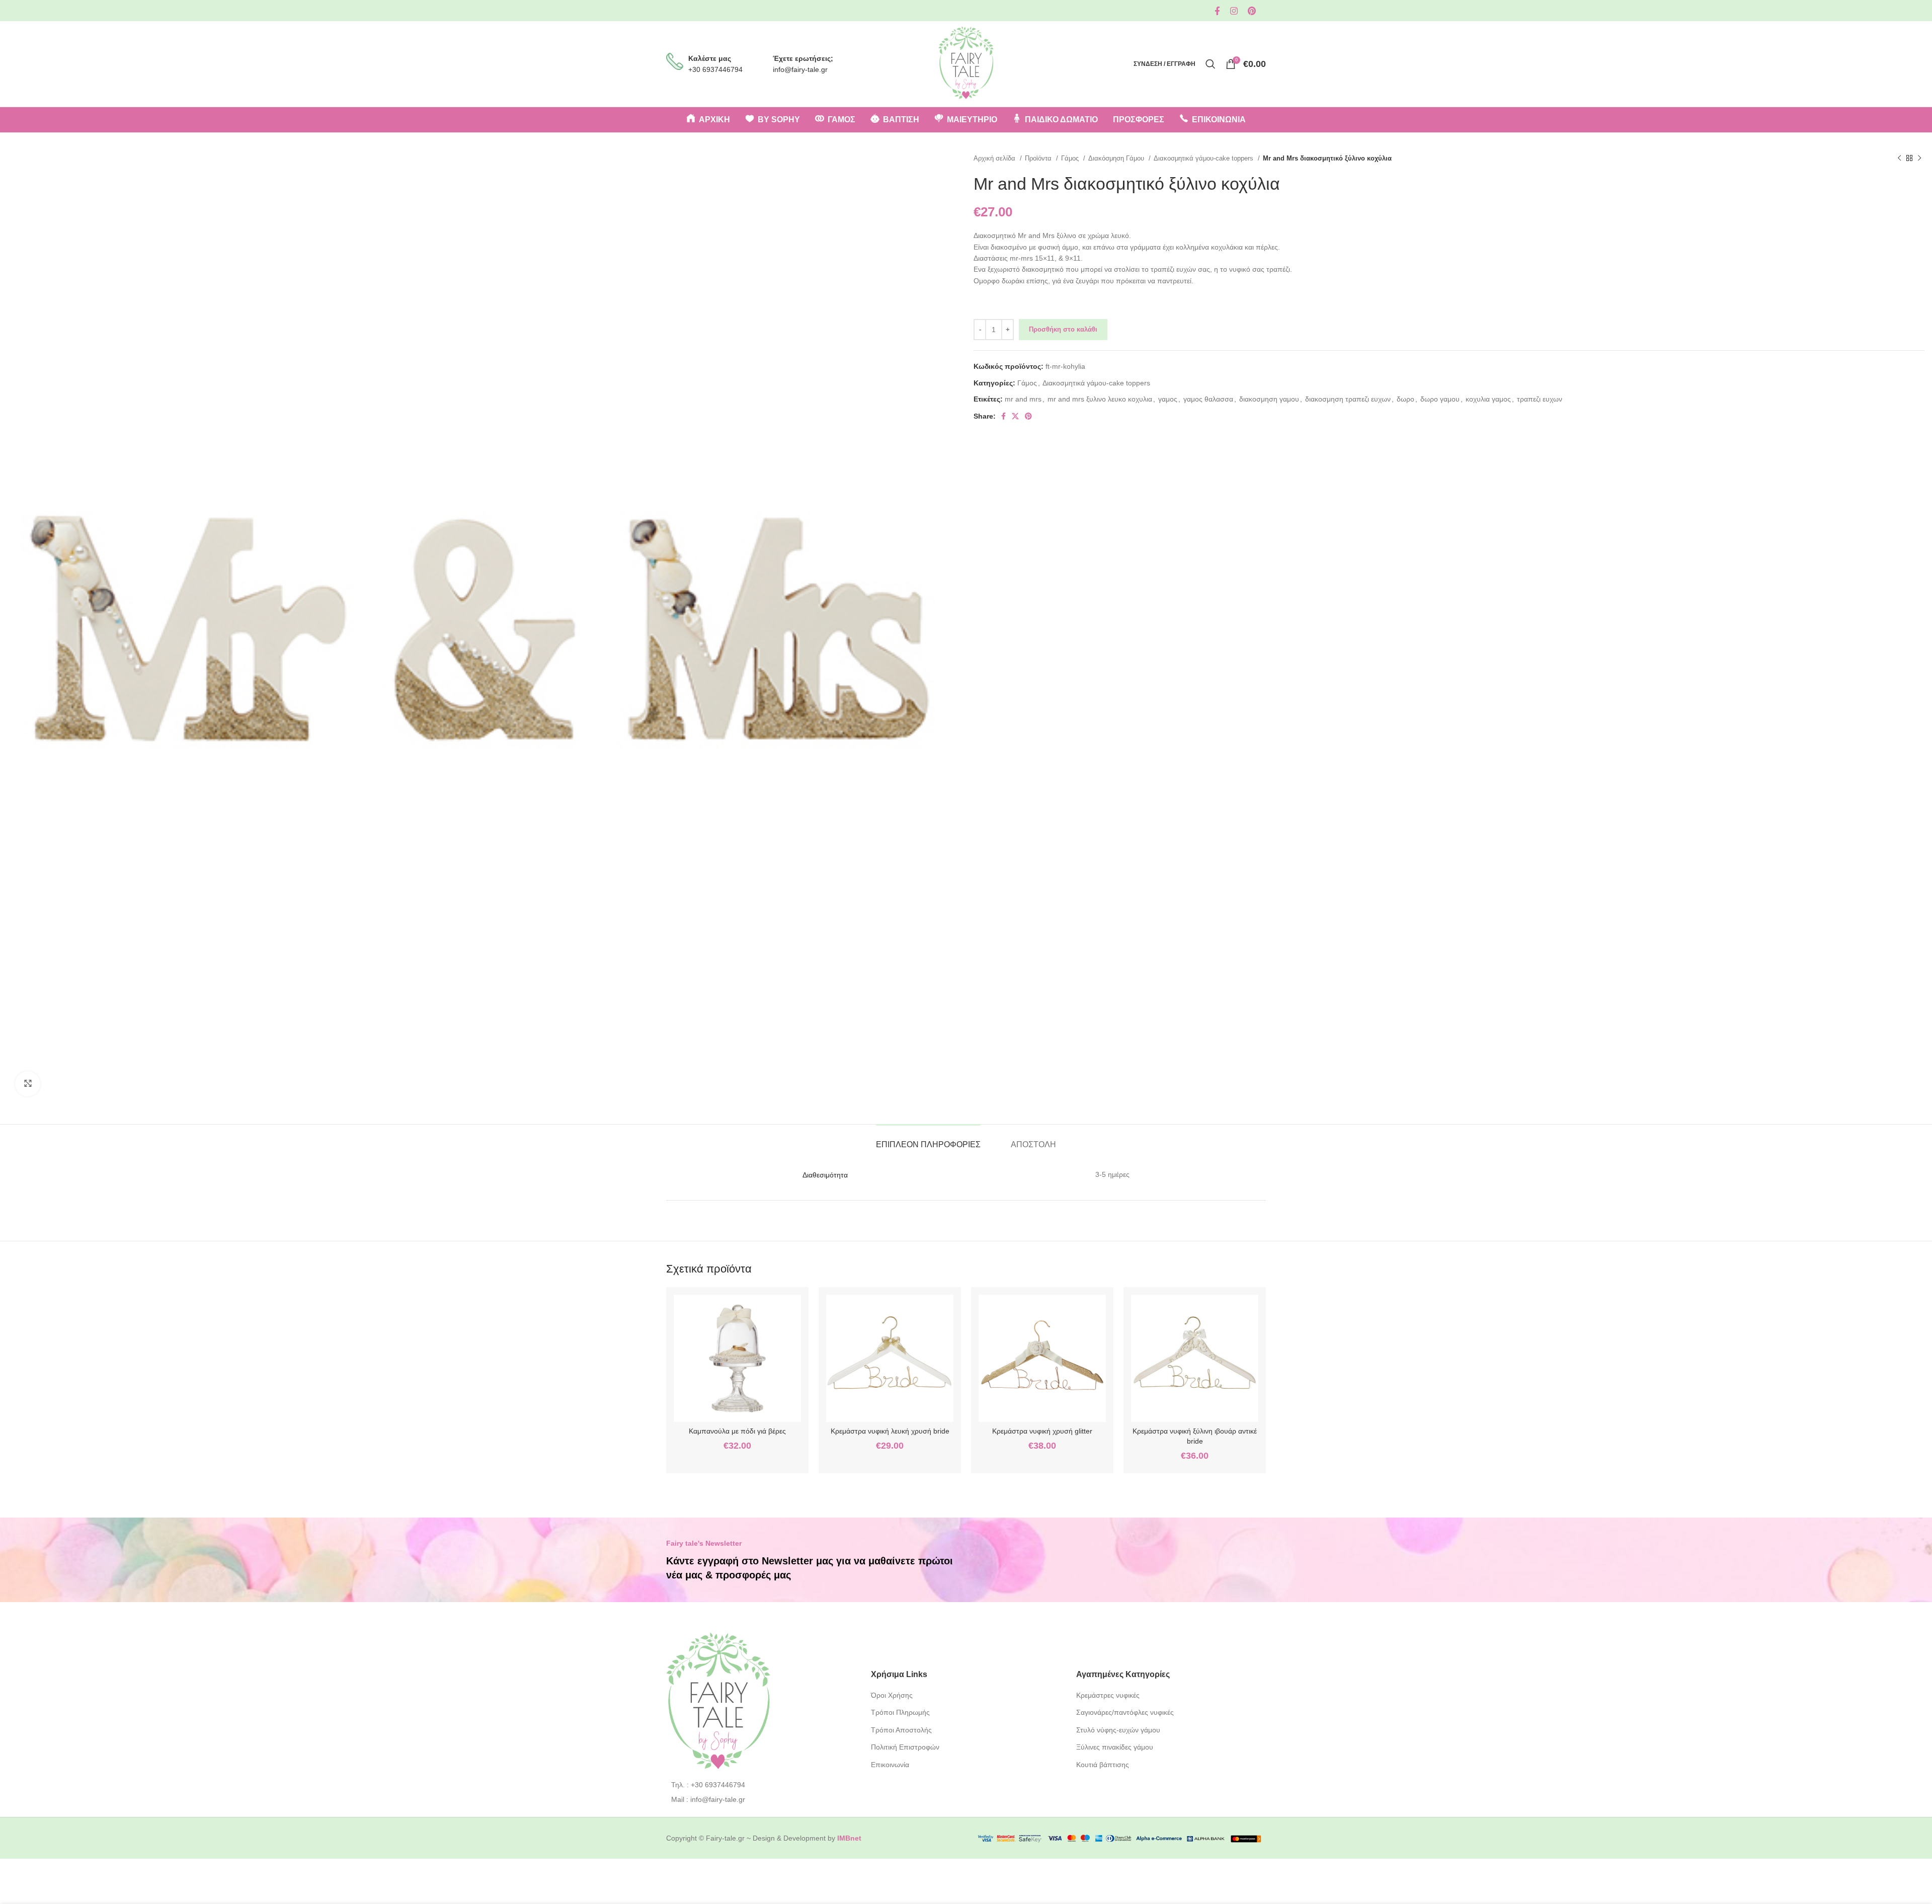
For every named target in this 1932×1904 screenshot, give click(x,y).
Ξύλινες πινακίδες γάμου (1115, 1747)
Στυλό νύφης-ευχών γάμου (1118, 1730)
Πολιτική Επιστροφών (905, 1747)
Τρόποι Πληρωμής (900, 1712)
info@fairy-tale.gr (800, 69)
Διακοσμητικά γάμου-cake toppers (1204, 158)
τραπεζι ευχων (1540, 399)
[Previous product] (1899, 158)
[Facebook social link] (1217, 11)
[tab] (928, 1139)
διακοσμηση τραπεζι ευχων (1348, 399)
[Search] (1211, 64)
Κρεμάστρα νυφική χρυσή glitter (1042, 1431)
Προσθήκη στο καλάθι (1063, 329)
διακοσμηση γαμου (1269, 399)
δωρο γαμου (1440, 399)
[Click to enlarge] (28, 1084)
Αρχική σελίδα (995, 158)
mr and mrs (1023, 399)
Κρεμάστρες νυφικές (1108, 1695)
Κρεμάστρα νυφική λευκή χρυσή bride (890, 1431)
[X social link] (1015, 416)
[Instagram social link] (1234, 11)
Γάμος (1071, 158)
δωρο (1405, 399)
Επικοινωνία (890, 1765)
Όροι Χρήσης (892, 1695)
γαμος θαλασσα (1208, 399)
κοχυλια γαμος (1488, 399)
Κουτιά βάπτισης (1103, 1765)
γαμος (1168, 399)
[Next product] (1919, 158)
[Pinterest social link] (1252, 11)
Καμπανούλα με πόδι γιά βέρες (737, 1431)
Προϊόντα (1039, 158)
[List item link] (761, 1785)
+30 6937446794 (715, 69)
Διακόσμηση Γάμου (1117, 158)
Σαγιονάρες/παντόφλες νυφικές (1125, 1712)
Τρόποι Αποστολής (901, 1730)
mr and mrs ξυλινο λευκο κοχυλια (1100, 399)
